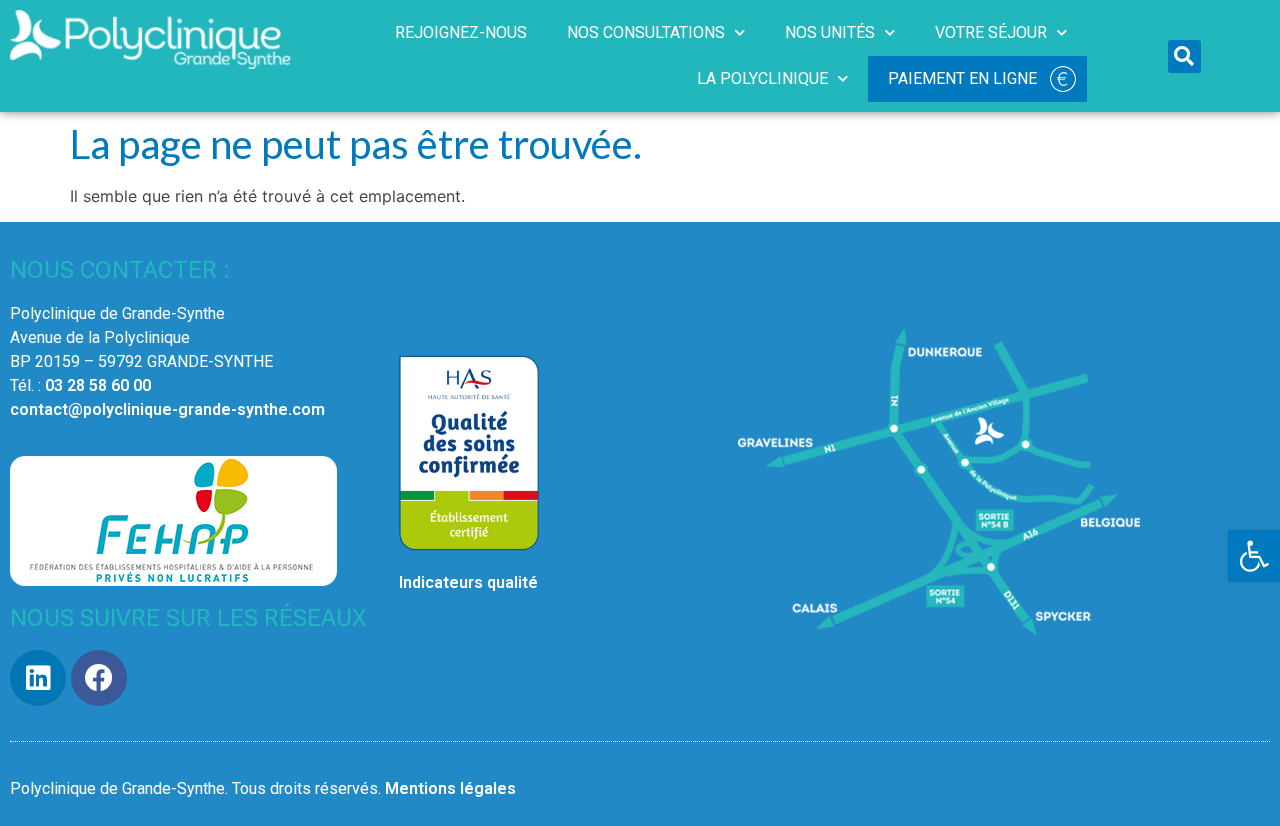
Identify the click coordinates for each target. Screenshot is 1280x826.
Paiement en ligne (962, 78)
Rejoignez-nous (461, 32)
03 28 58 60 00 (98, 385)
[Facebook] (99, 678)
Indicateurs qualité (468, 582)
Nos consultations (646, 32)
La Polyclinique (762, 78)
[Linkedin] (38, 678)
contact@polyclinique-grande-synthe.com (167, 409)
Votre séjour (991, 32)
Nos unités (830, 32)
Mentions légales (450, 788)
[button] (1254, 556)
